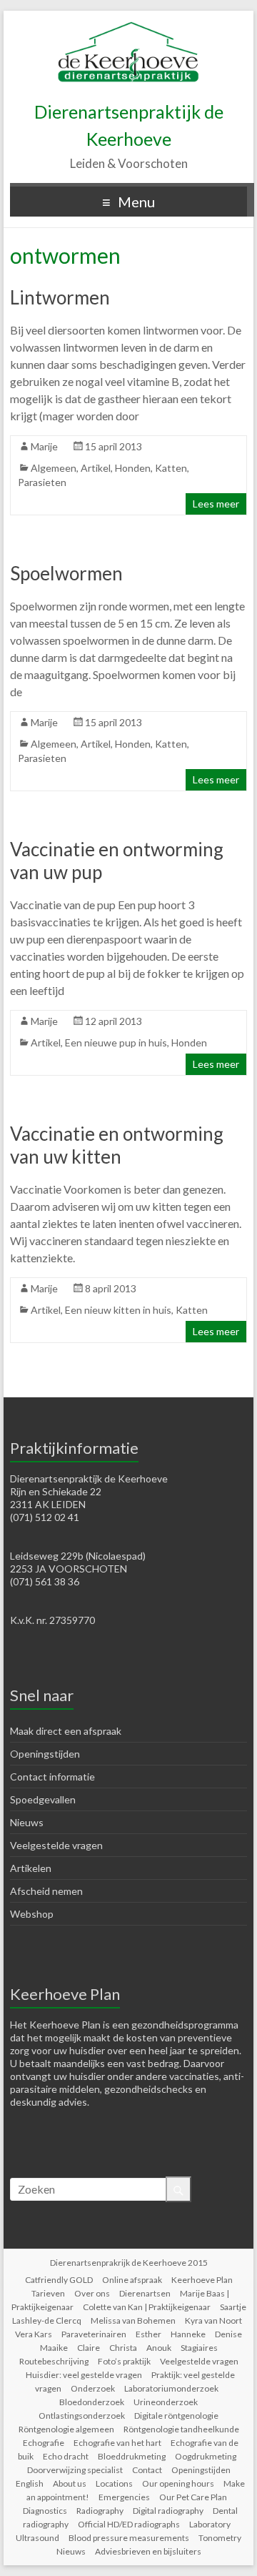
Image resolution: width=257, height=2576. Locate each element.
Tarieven (48, 2293)
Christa (123, 2348)
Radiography (100, 2511)
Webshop (32, 1914)
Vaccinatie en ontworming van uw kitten (117, 1145)
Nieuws (27, 1822)
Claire (89, 2348)
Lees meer (216, 504)
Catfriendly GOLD (59, 2280)
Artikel (96, 468)
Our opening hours (178, 2483)
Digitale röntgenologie (176, 2416)
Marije (44, 446)
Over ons (92, 2293)
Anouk (159, 2348)
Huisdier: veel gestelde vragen (84, 2375)
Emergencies (124, 2497)
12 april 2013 (114, 1021)
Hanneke (188, 2334)
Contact (147, 2470)
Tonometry (220, 2538)
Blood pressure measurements (129, 2538)
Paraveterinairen (94, 2334)
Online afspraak (132, 2280)
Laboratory (210, 2524)
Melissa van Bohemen (133, 2320)
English (30, 2483)
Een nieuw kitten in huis (118, 1310)
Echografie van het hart (117, 2443)
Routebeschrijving (54, 2361)
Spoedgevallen (43, 1799)
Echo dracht (66, 2456)
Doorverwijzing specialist (75, 2470)
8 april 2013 (111, 1288)
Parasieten (42, 482)
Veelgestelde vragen (56, 1845)
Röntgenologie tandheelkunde (181, 2429)
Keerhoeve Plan (202, 2280)
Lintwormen (60, 297)
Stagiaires (199, 2348)
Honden (133, 468)
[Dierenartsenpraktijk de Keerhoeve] (128, 28)
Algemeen (54, 468)
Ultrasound (37, 2538)
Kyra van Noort (213, 2320)
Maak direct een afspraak (66, 1731)
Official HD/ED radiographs (129, 2524)
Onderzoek (93, 2388)
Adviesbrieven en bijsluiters (148, 2551)
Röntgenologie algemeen (66, 2429)
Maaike (54, 2348)
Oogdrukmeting (206, 2456)
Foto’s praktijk (124, 2361)
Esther (148, 2334)
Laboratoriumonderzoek (171, 2388)
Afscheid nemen (46, 1891)
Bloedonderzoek (92, 2402)
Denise (228, 2334)
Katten (171, 468)
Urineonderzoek (166, 2402)
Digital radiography (168, 2511)
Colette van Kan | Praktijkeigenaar (147, 2307)
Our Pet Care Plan (193, 2497)
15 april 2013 (114, 446)
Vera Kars (34, 2334)
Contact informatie (52, 1777)
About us (70, 2483)
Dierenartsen (145, 2293)
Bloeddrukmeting (132, 2456)
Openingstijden (45, 1754)
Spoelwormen (66, 573)
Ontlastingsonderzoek (82, 2416)
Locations (114, 2483)
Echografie (44, 2443)
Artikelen (31, 1868)
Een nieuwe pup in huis (116, 1042)
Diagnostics (45, 2511)
